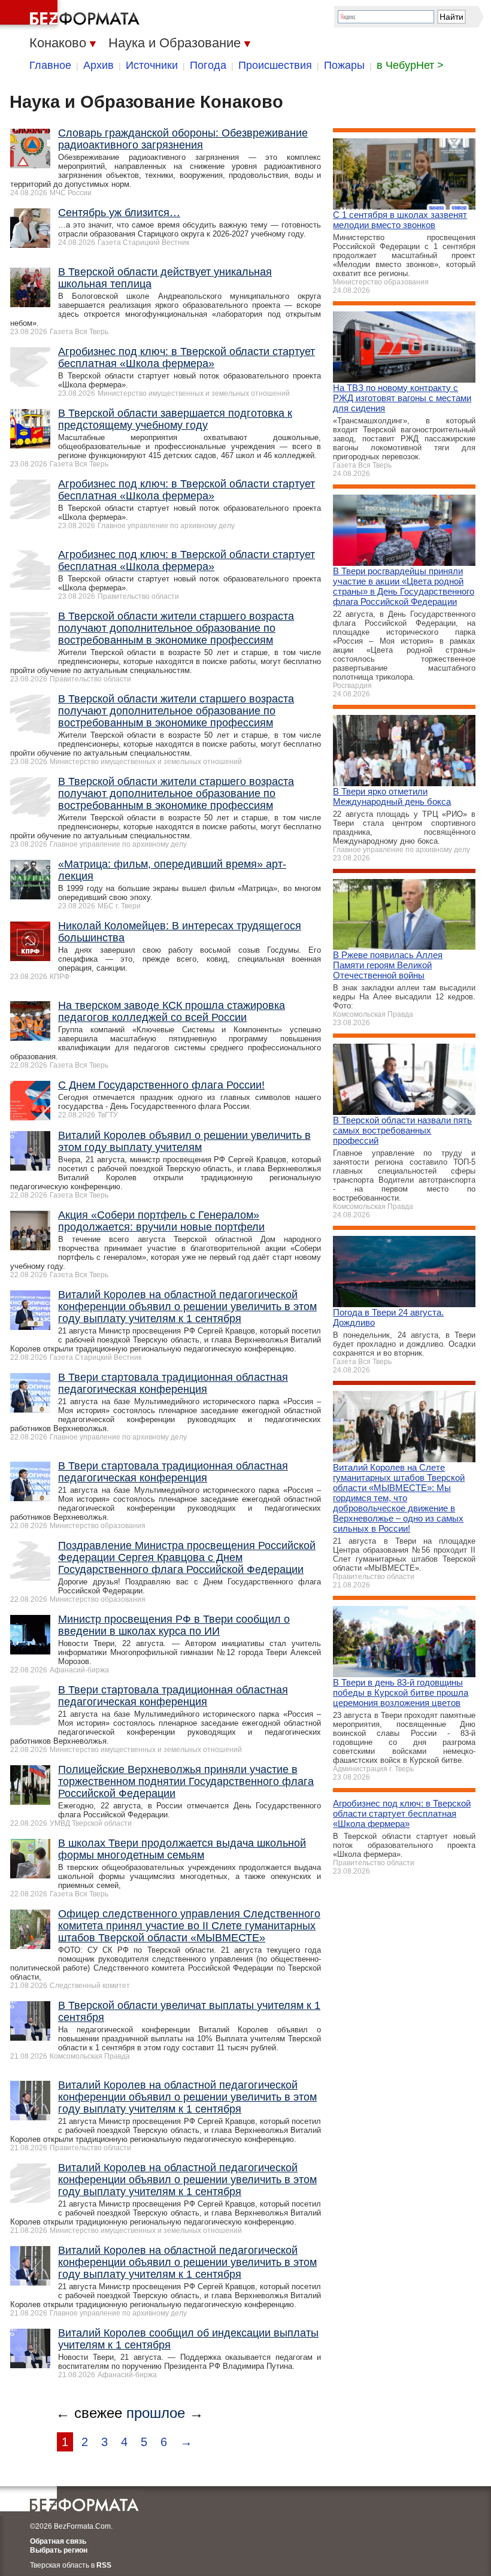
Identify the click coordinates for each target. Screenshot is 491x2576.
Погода (208, 65)
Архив (98, 65)
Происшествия (275, 65)
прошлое (156, 2413)
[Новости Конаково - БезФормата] (72, 15)
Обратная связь (58, 2541)
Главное (50, 65)
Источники (152, 65)
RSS (104, 2565)
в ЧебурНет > (410, 65)
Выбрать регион (59, 2550)
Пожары (344, 65)
